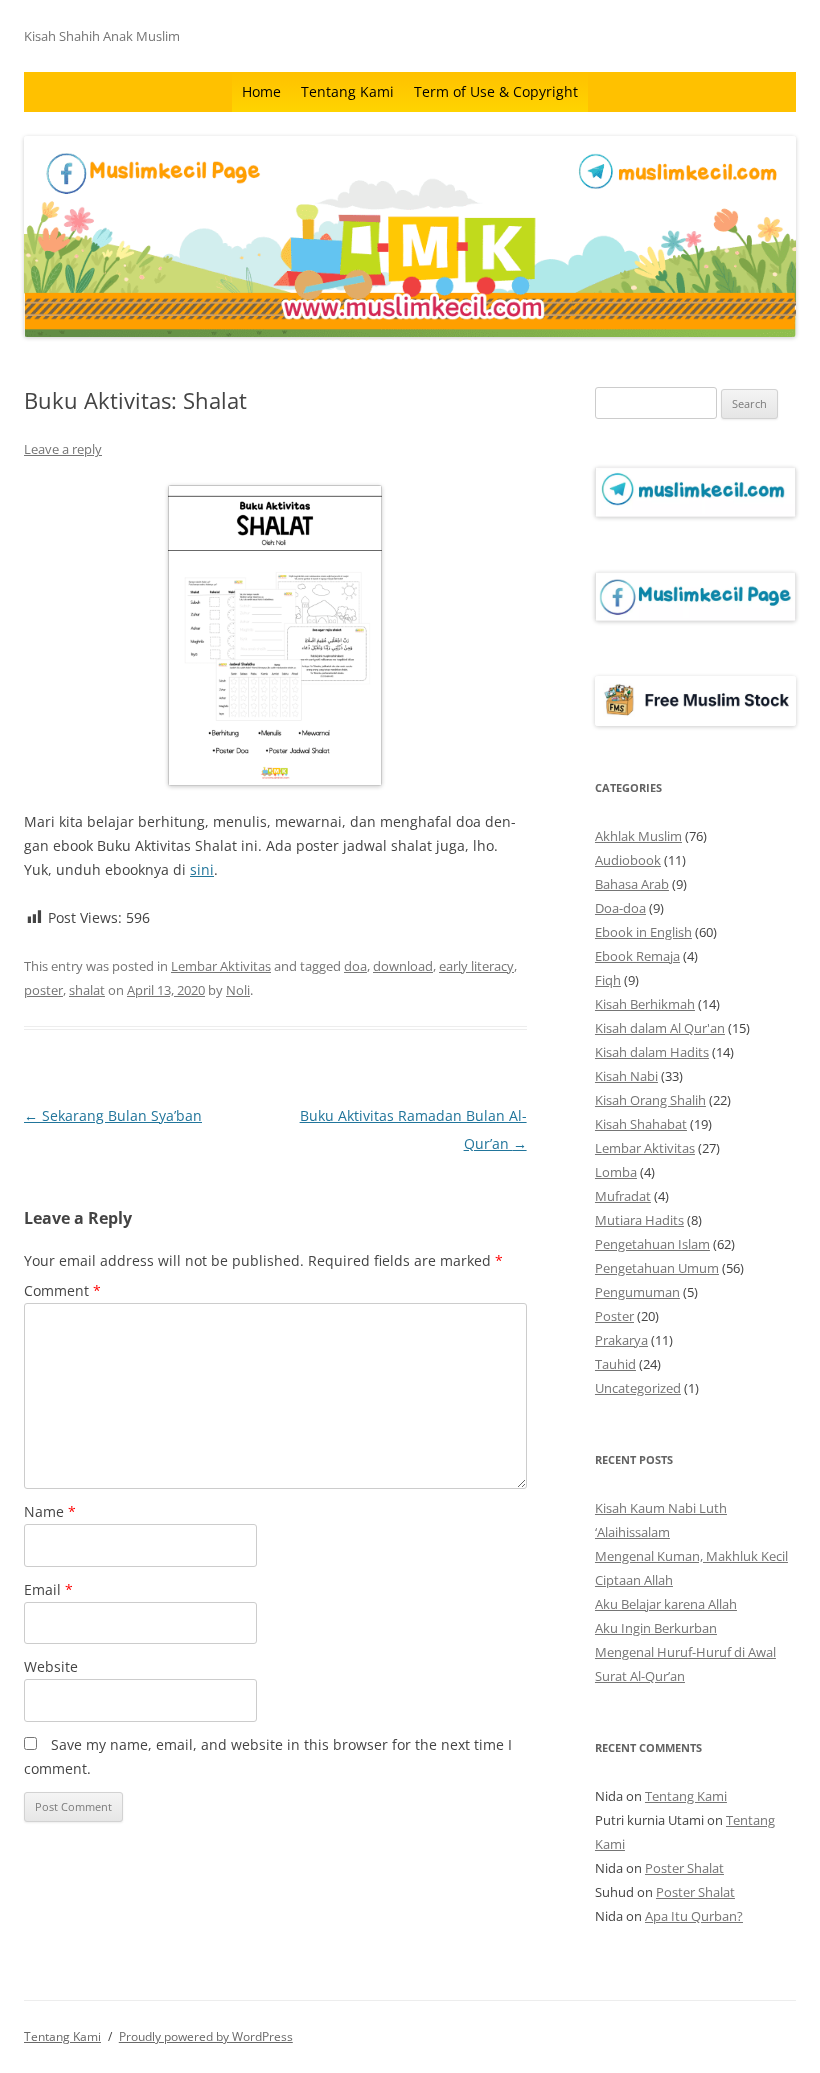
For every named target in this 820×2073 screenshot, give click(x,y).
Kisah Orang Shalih (650, 1100)
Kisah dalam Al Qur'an (660, 1028)
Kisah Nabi (626, 1076)
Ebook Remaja (637, 956)
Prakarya (621, 1340)
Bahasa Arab (632, 884)
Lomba (616, 1172)
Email (48, 1589)
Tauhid (615, 1364)
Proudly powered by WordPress (206, 2036)
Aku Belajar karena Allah (666, 1604)
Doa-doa (620, 908)
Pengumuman (637, 1292)
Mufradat (623, 1196)
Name (50, 1511)
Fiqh (608, 980)
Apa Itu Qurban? (694, 1916)
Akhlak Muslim (638, 836)
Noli (238, 990)
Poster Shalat (684, 1868)
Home (261, 91)
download (403, 966)
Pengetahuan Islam (652, 1244)
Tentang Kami (347, 91)
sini (202, 869)
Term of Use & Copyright (496, 91)
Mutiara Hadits (639, 1220)
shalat (87, 990)
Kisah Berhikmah (645, 1004)
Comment (62, 1290)
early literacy (476, 966)
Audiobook (628, 860)
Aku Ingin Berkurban (656, 1628)
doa (355, 966)
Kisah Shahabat (641, 1124)
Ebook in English (643, 932)
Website (51, 1666)
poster (43, 990)
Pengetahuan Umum (657, 1268)
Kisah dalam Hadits (652, 1052)
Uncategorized (638, 1388)
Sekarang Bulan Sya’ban (113, 1115)
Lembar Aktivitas (221, 966)
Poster (614, 1316)
